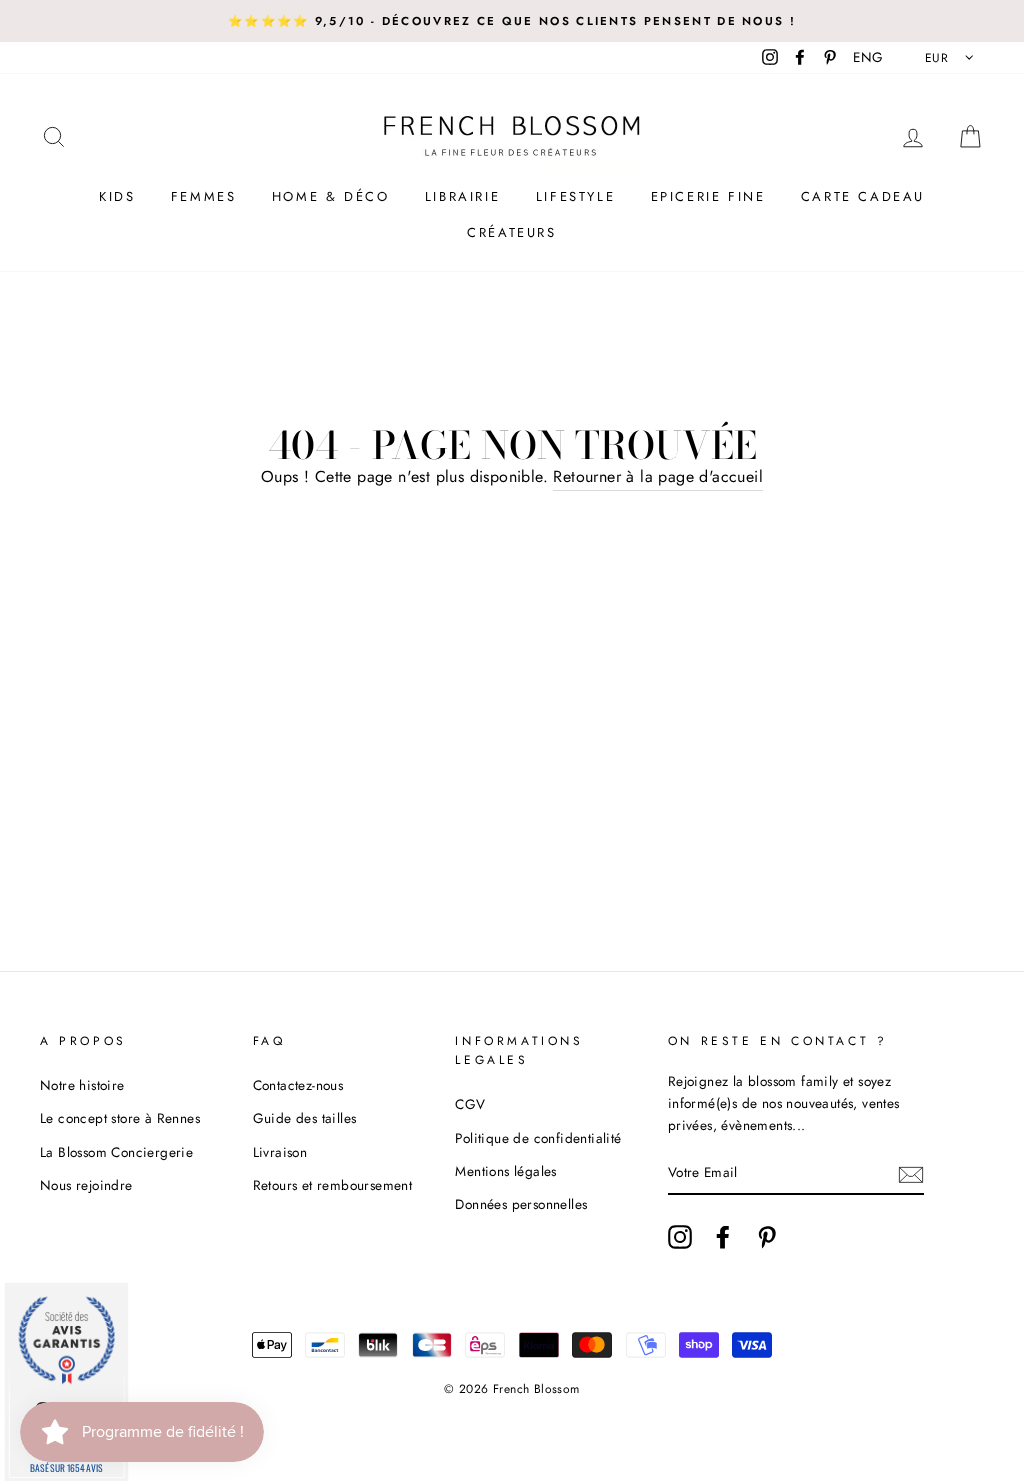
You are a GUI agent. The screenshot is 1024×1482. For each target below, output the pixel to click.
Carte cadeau (863, 196)
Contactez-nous (298, 1085)
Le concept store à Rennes (120, 1118)
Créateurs (511, 232)
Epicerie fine (708, 196)
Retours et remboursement (333, 1185)
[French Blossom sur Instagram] (680, 1237)
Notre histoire (82, 1085)
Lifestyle (575, 196)
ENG (868, 57)
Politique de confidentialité (538, 1138)
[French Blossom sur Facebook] (723, 1237)
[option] (512, 21)
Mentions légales (505, 1171)
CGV (470, 1104)
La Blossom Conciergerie (116, 1152)
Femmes (204, 196)
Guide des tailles (305, 1118)
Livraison (280, 1152)
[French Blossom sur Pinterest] (767, 1237)
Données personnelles (521, 1204)
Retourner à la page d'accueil (658, 476)
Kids (117, 196)
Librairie (462, 196)
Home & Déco (331, 196)
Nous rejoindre (86, 1185)
